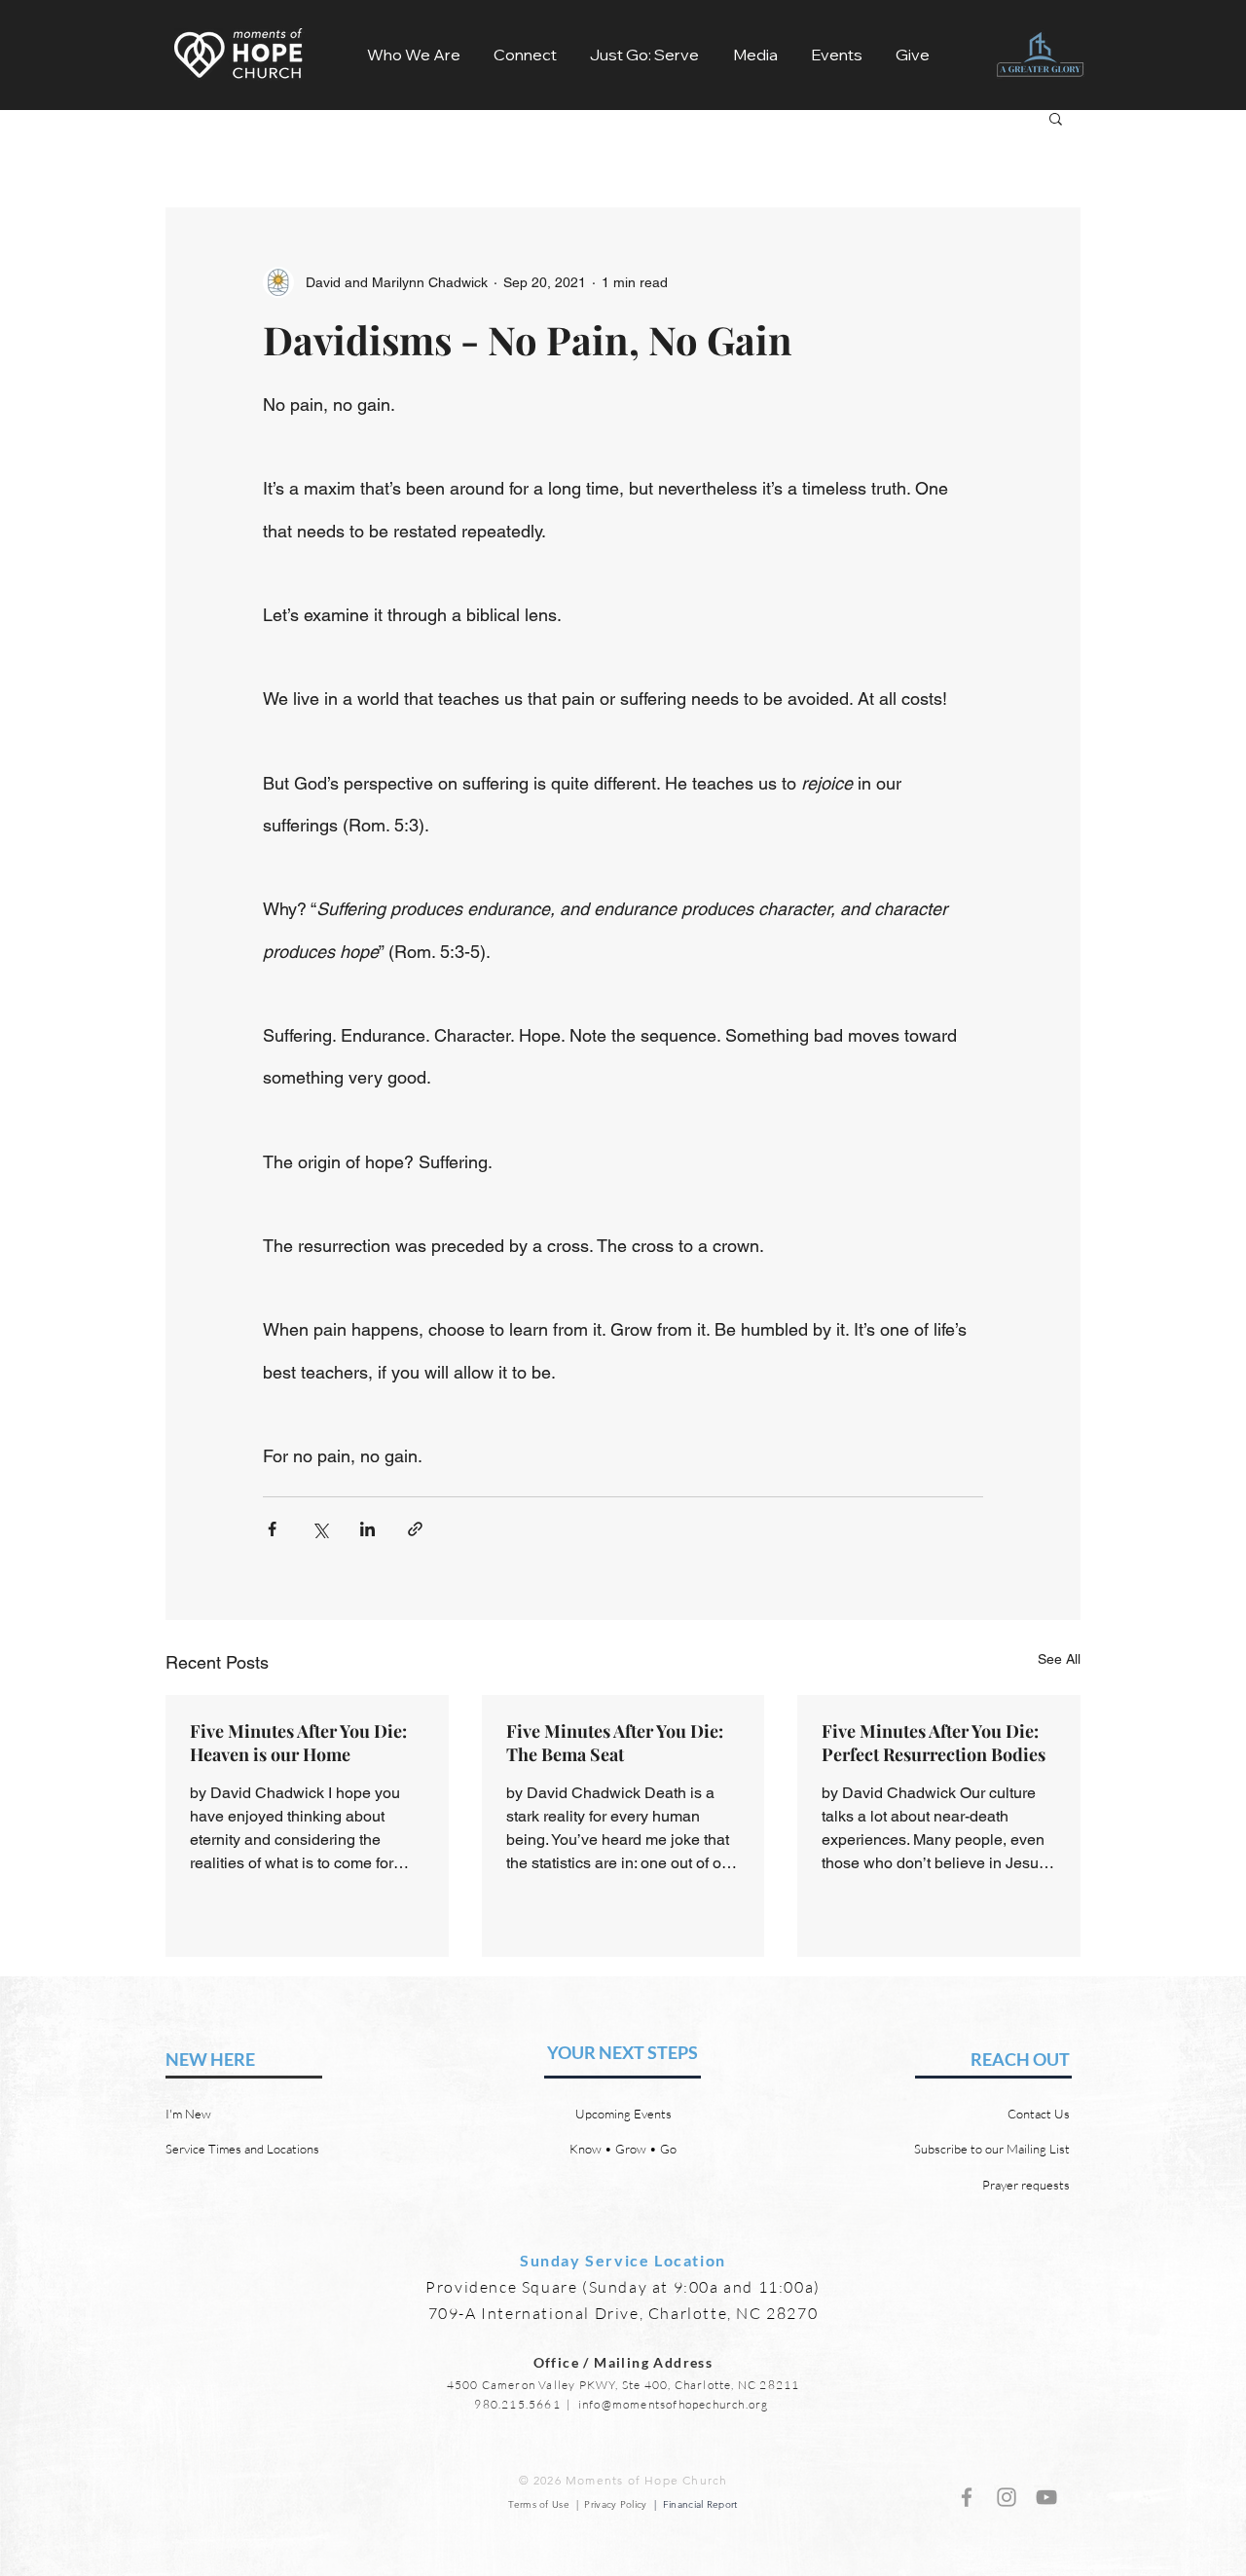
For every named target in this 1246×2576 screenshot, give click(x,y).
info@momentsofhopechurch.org (674, 2404)
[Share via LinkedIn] (367, 1529)
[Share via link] (415, 1529)
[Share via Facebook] (272, 1529)
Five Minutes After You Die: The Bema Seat (615, 1743)
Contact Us (1039, 2114)
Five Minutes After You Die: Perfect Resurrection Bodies (934, 1743)
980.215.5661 (517, 2404)
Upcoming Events (623, 2114)
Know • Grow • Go (623, 2149)
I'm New (188, 2114)
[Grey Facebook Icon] (967, 2497)
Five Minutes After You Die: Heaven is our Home (298, 1743)
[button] (414, 55)
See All (1059, 1659)
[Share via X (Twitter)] (320, 1529)
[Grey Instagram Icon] (1007, 2497)
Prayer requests (1026, 2185)
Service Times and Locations (242, 2149)
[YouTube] (1046, 2497)
